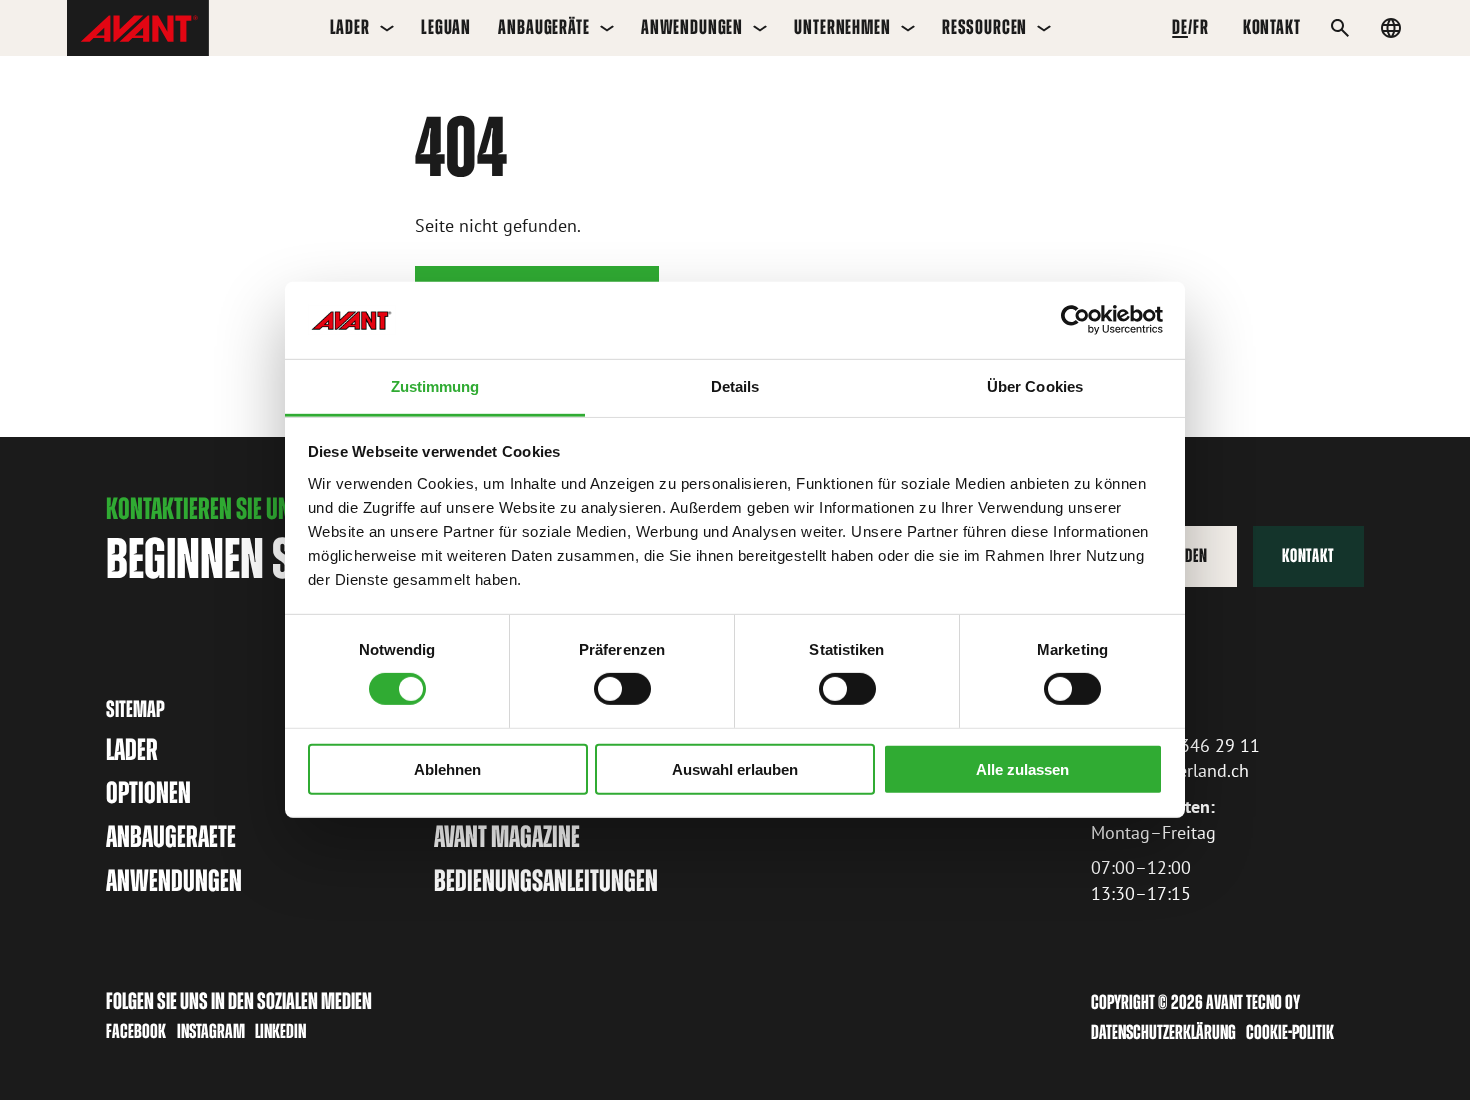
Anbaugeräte (543, 27)
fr (1201, 27)
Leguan (446, 27)
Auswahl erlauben (735, 768)
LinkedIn (280, 1031)
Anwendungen (692, 27)
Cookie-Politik (1290, 1032)
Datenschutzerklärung (1163, 1032)
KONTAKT (1272, 27)
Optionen (148, 792)
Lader (350, 27)
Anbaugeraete (171, 836)
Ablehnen (447, 768)
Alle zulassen (1022, 768)
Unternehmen (842, 27)
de (1180, 27)
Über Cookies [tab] (1035, 386)
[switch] (622, 689)
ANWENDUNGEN (174, 880)
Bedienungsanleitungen (546, 880)
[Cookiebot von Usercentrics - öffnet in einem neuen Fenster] (1075, 320)
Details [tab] (735, 386)
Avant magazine (507, 836)
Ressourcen (984, 27)
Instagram (211, 1031)
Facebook (136, 1031)
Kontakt (1308, 555)
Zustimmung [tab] (435, 386)
